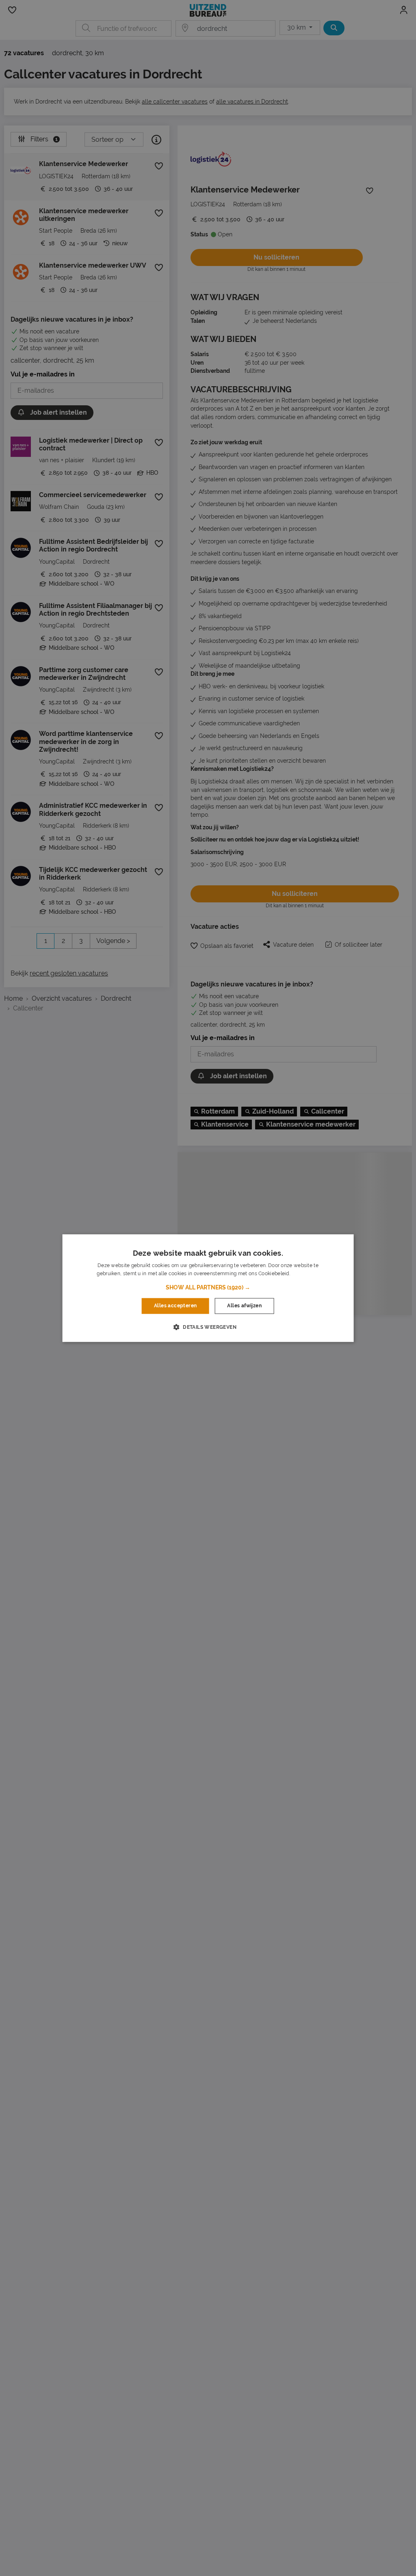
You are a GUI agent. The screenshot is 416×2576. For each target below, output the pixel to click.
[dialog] (208, 1288)
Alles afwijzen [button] (244, 1306)
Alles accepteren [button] (175, 1306)
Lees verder (305, 1274)
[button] (208, 1288)
